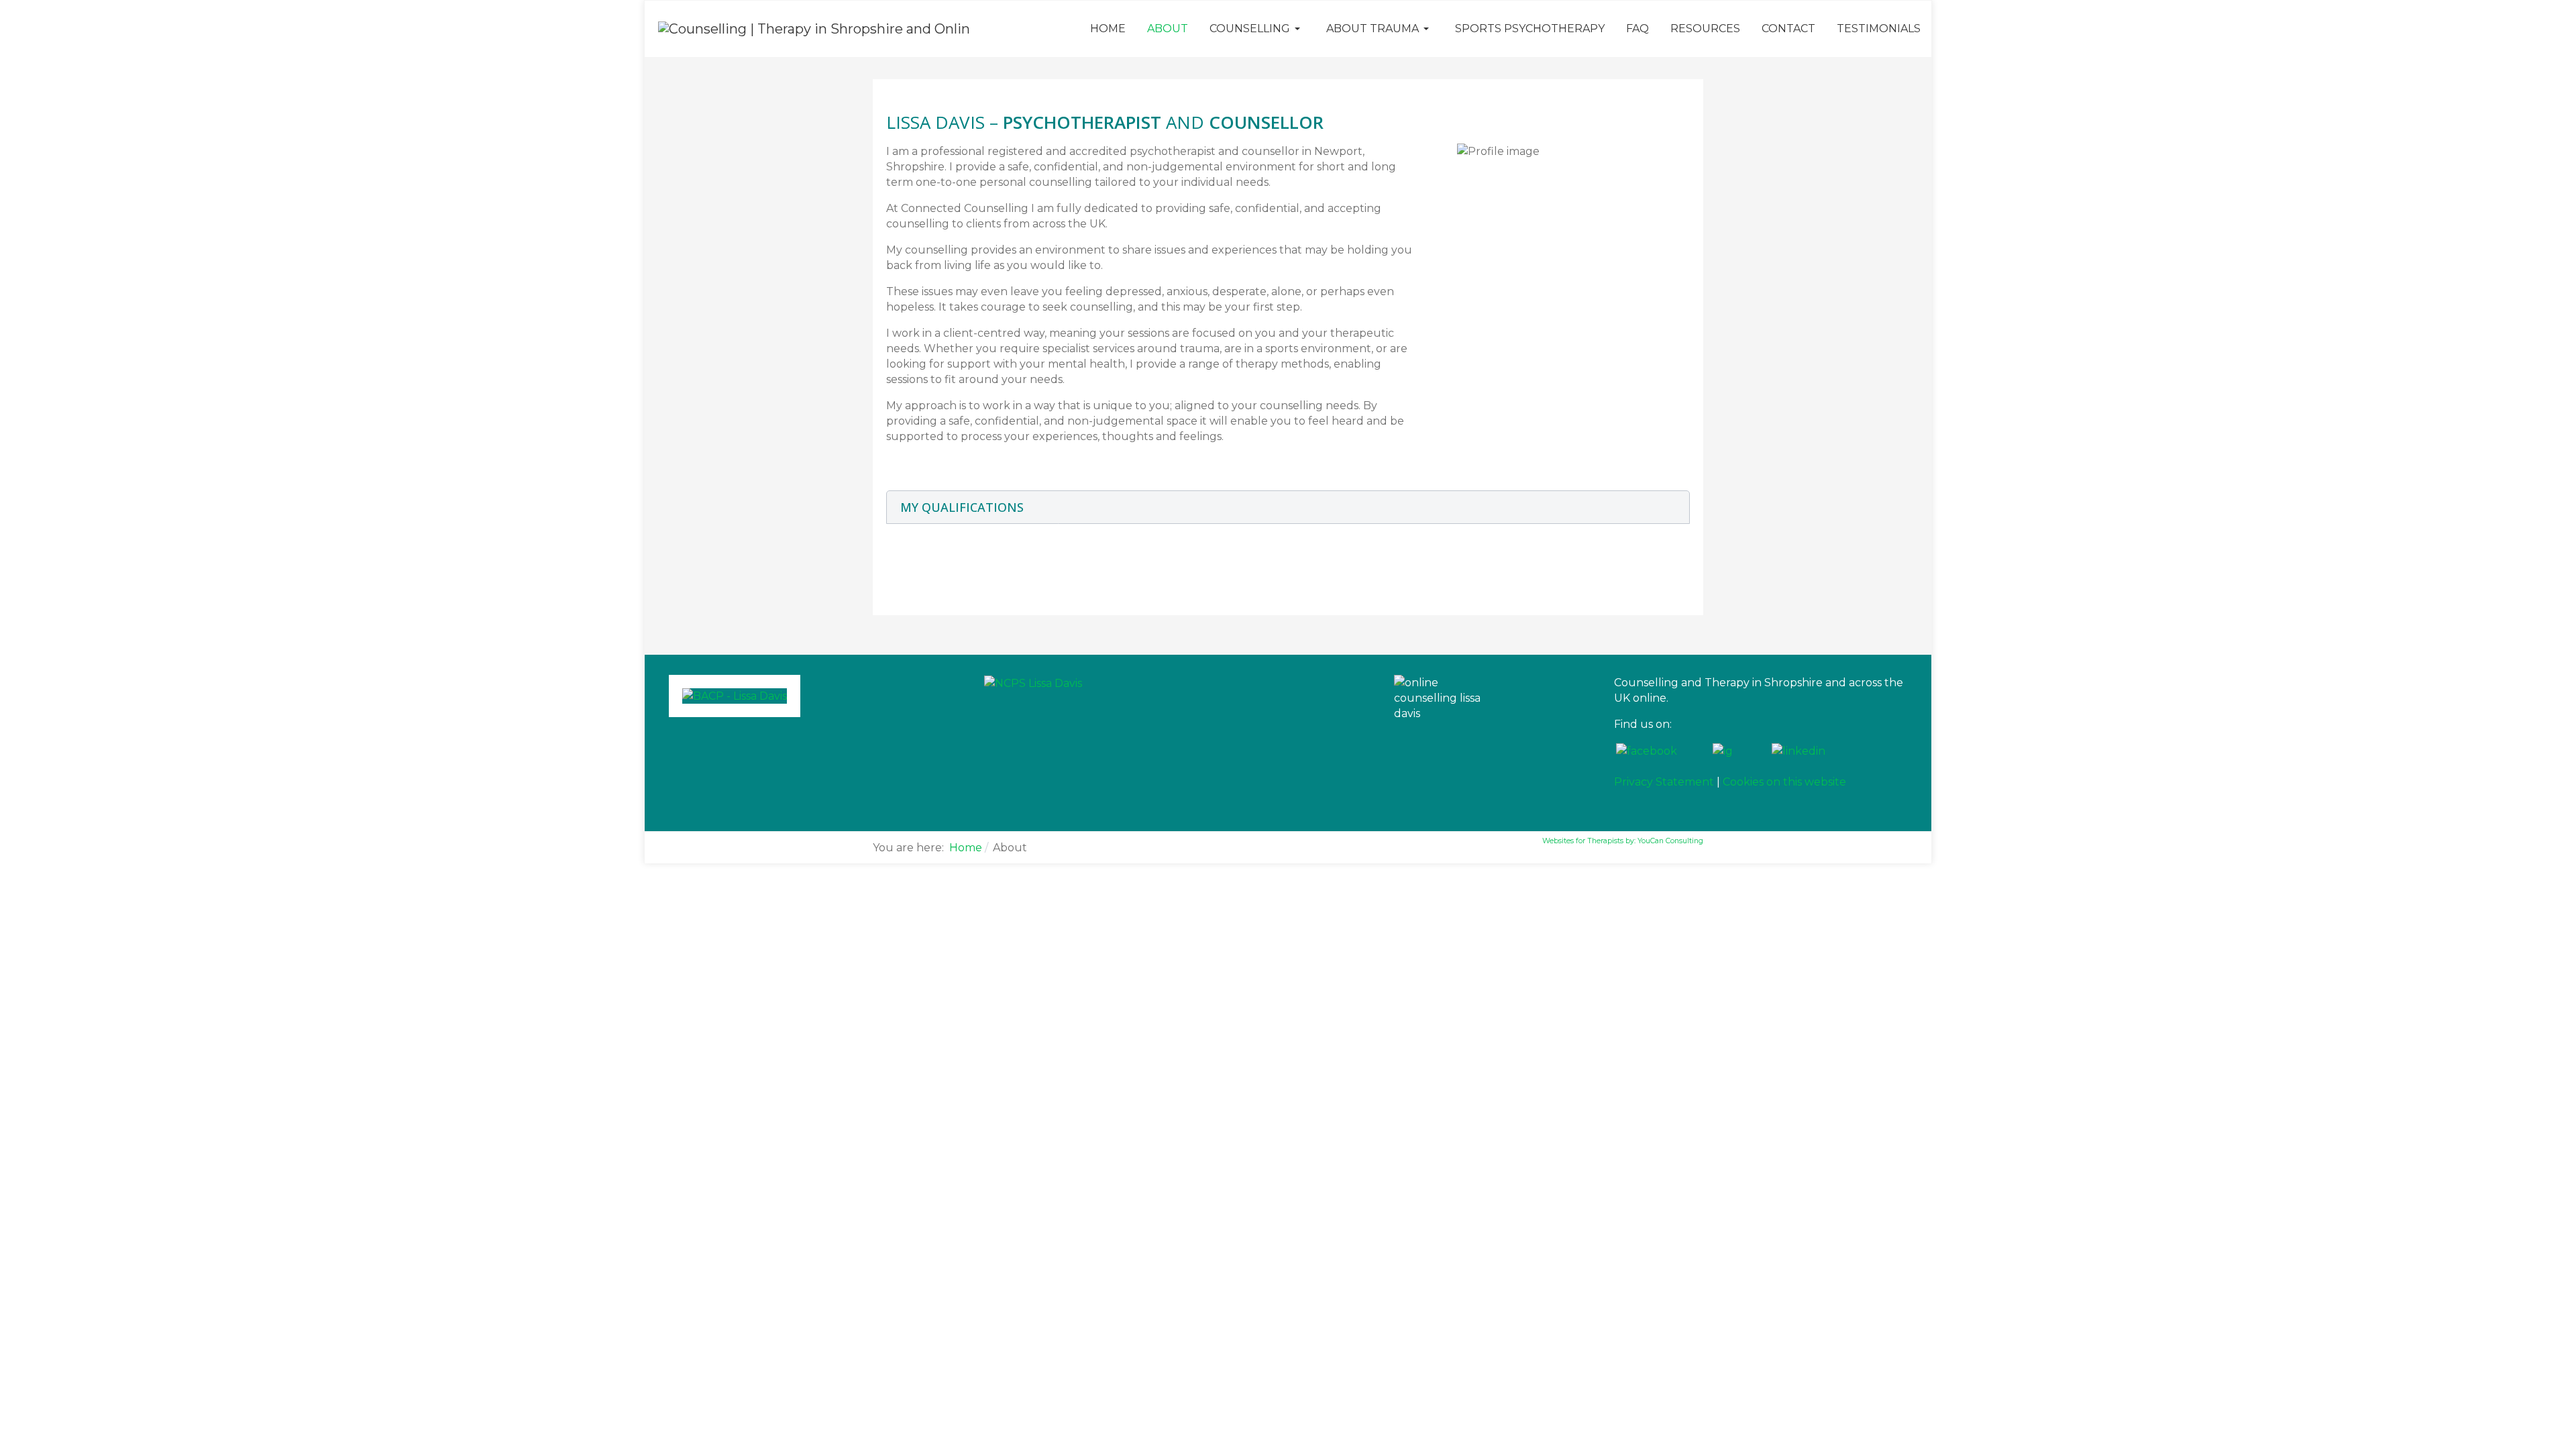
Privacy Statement (1664, 782)
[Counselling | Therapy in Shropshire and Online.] (814, 28)
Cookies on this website (1784, 782)
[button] (1257, 29)
